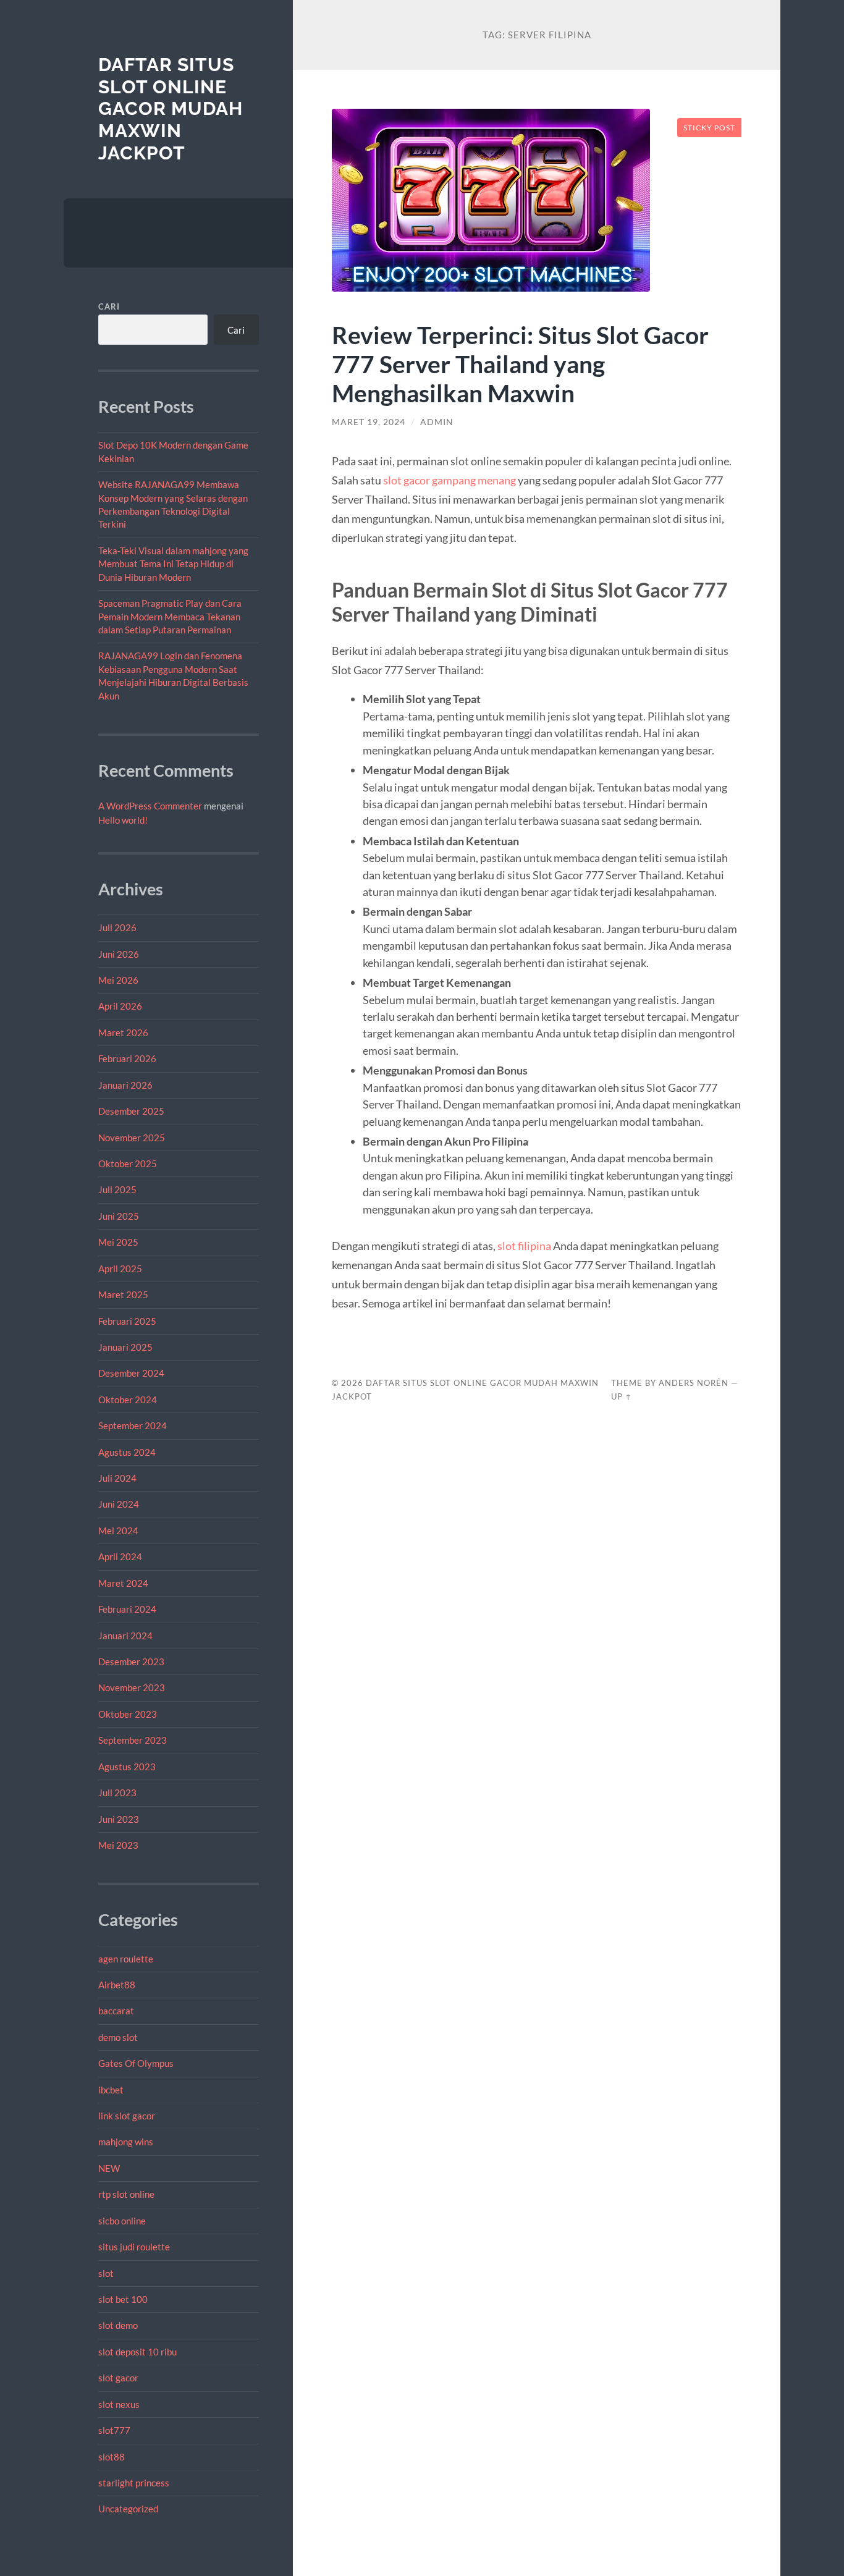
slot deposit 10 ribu (137, 2352)
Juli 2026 (117, 927)
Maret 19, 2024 (369, 422)
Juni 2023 (119, 1819)
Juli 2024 (117, 1478)
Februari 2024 (127, 1609)
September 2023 (133, 1740)
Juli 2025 (117, 1189)
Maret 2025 (123, 1294)
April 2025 (120, 1269)
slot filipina (524, 1246)
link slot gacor (127, 2116)
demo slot (118, 2037)
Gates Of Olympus (136, 2063)
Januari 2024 (125, 1636)
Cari (109, 306)
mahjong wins (126, 2142)
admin (437, 422)
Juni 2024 (119, 1504)
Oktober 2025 (128, 1163)
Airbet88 (117, 1985)
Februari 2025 (127, 1321)
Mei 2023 (118, 1845)
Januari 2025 (125, 1347)
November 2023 (132, 1687)
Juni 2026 (119, 954)
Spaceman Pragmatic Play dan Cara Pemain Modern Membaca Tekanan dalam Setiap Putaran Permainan (170, 616)
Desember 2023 (131, 1662)
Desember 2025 (131, 1111)
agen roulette (126, 1959)
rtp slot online (126, 2194)
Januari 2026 (125, 1085)
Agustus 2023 (127, 1767)
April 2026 (120, 1006)
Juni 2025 (119, 1216)
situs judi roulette (134, 2247)
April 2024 (120, 1556)
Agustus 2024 (127, 1452)
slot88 (112, 2457)
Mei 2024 (118, 1531)
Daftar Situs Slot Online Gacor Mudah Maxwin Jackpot (171, 109)
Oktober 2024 (128, 1400)
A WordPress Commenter (150, 806)
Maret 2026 (123, 1033)
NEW (109, 2168)
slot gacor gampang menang (449, 480)
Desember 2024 (131, 1373)
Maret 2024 (123, 1583)
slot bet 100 (123, 2299)
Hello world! (123, 820)
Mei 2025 (118, 1242)
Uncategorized (128, 2509)
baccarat (116, 2011)
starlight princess (134, 2483)
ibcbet (111, 2090)
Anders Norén (694, 1383)
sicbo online (122, 2221)
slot (106, 2273)
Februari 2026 (127, 1058)
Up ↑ (622, 1396)
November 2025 (132, 1138)
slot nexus (119, 2404)
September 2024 (133, 1425)
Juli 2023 (117, 1793)
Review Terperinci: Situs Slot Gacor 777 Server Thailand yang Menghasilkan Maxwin (520, 364)
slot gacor (118, 2378)
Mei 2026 (118, 980)
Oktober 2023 (128, 1714)
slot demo (118, 2325)
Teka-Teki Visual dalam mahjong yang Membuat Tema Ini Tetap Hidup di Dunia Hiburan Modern (173, 564)
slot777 (114, 2430)
